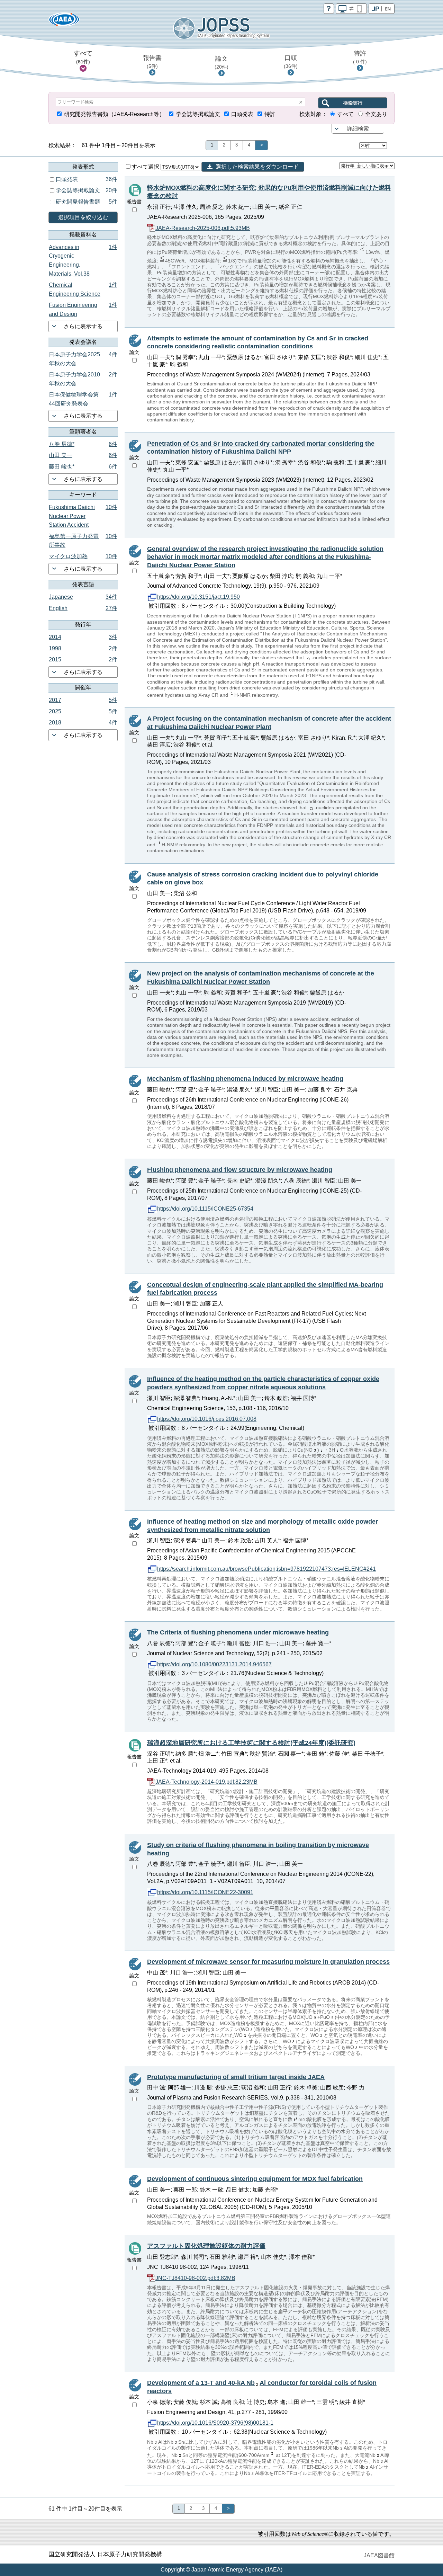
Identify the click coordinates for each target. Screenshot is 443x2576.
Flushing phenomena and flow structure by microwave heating (240, 1170)
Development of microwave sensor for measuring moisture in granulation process (268, 1962)
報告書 (152, 62)
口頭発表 (242, 114)
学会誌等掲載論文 (198, 114)
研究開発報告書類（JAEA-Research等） (114, 114)
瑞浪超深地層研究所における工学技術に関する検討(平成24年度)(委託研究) (251, 1743)
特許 (360, 57)
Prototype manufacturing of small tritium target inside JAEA (236, 2077)
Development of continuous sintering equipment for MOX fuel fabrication (255, 2179)
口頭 (291, 62)
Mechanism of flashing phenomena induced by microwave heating (245, 1079)
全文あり (376, 114)
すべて (83, 57)
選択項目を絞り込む (83, 217)
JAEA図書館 (379, 2555)
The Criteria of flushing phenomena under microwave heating (238, 1632)
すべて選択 (146, 167)
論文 (221, 62)
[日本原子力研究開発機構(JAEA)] (64, 22)
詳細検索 (358, 129)
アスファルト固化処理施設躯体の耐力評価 (206, 2246)
